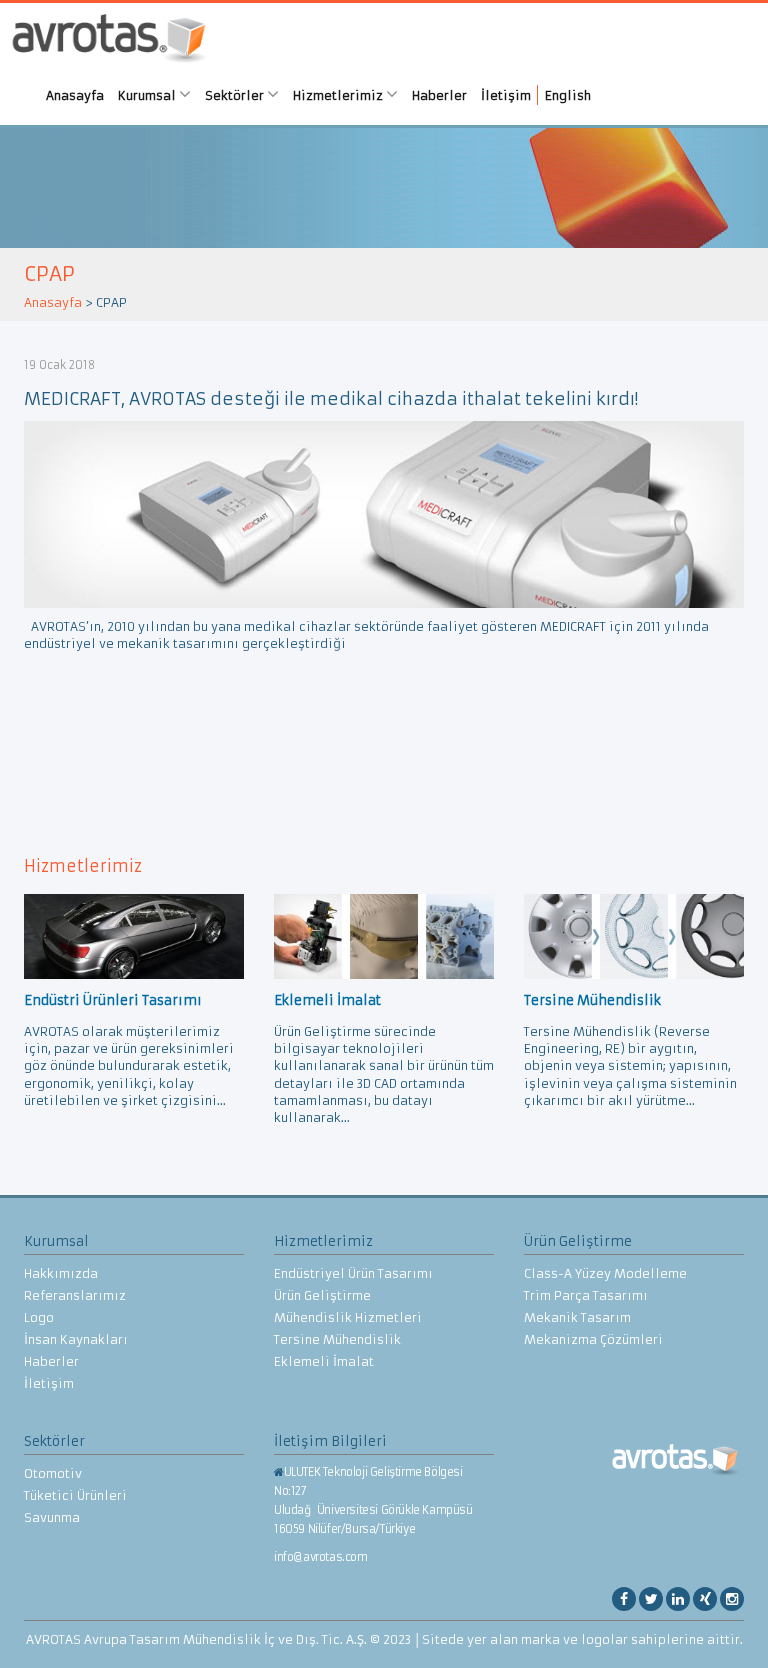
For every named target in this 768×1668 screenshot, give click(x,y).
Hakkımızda (61, 1273)
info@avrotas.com (321, 1557)
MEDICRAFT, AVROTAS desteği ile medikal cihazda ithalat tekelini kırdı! (331, 399)
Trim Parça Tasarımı (586, 1295)
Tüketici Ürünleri (75, 1495)
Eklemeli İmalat (324, 1361)
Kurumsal (148, 95)
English (568, 95)
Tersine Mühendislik (337, 1339)
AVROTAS (109, 40)
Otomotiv (53, 1473)
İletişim (506, 95)
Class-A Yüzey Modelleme (605, 1273)
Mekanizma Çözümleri (593, 1339)
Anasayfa (75, 95)
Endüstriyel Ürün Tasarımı (353, 1273)
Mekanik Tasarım (577, 1317)
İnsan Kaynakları (76, 1339)
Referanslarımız (75, 1295)
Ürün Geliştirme (322, 1295)
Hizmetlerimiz (339, 95)
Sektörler (236, 95)
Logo (39, 1317)
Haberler (439, 95)
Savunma (52, 1517)
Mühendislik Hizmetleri (348, 1317)
